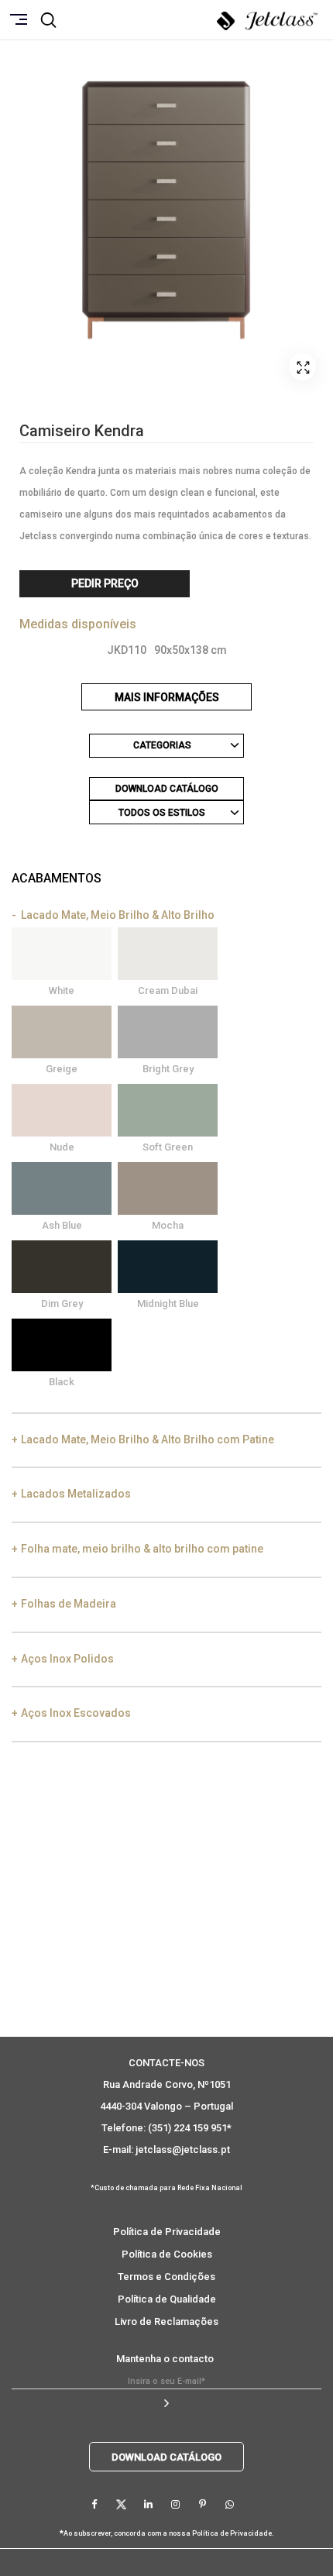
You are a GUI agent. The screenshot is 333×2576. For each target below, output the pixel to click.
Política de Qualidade (167, 2299)
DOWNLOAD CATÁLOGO (167, 789)
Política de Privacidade (167, 2232)
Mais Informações (167, 697)
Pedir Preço (105, 583)
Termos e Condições (166, 2277)
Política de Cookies (167, 2254)
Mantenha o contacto (165, 2359)
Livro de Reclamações (166, 2321)
